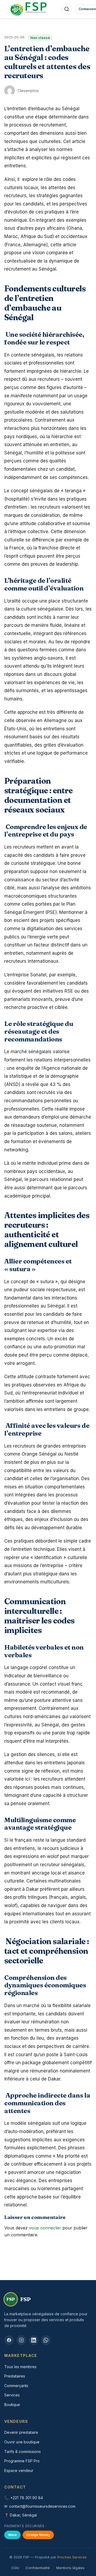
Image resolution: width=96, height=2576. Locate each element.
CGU (15, 2568)
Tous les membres (20, 2367)
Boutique (12, 2405)
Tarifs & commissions (23, 2452)
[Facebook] (9, 2340)
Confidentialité (38, 2568)
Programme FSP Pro (22, 2461)
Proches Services (72, 2557)
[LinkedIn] (34, 2340)
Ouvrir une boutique (22, 2442)
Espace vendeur (19, 2470)
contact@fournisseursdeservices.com (42, 2506)
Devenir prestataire (21, 2432)
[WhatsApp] (46, 2340)
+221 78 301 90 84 (27, 2498)
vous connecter (45, 2228)
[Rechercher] (67, 9)
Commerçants (16, 2386)
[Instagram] (21, 2340)
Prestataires (15, 2376)
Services (12, 2395)
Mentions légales (70, 2568)
